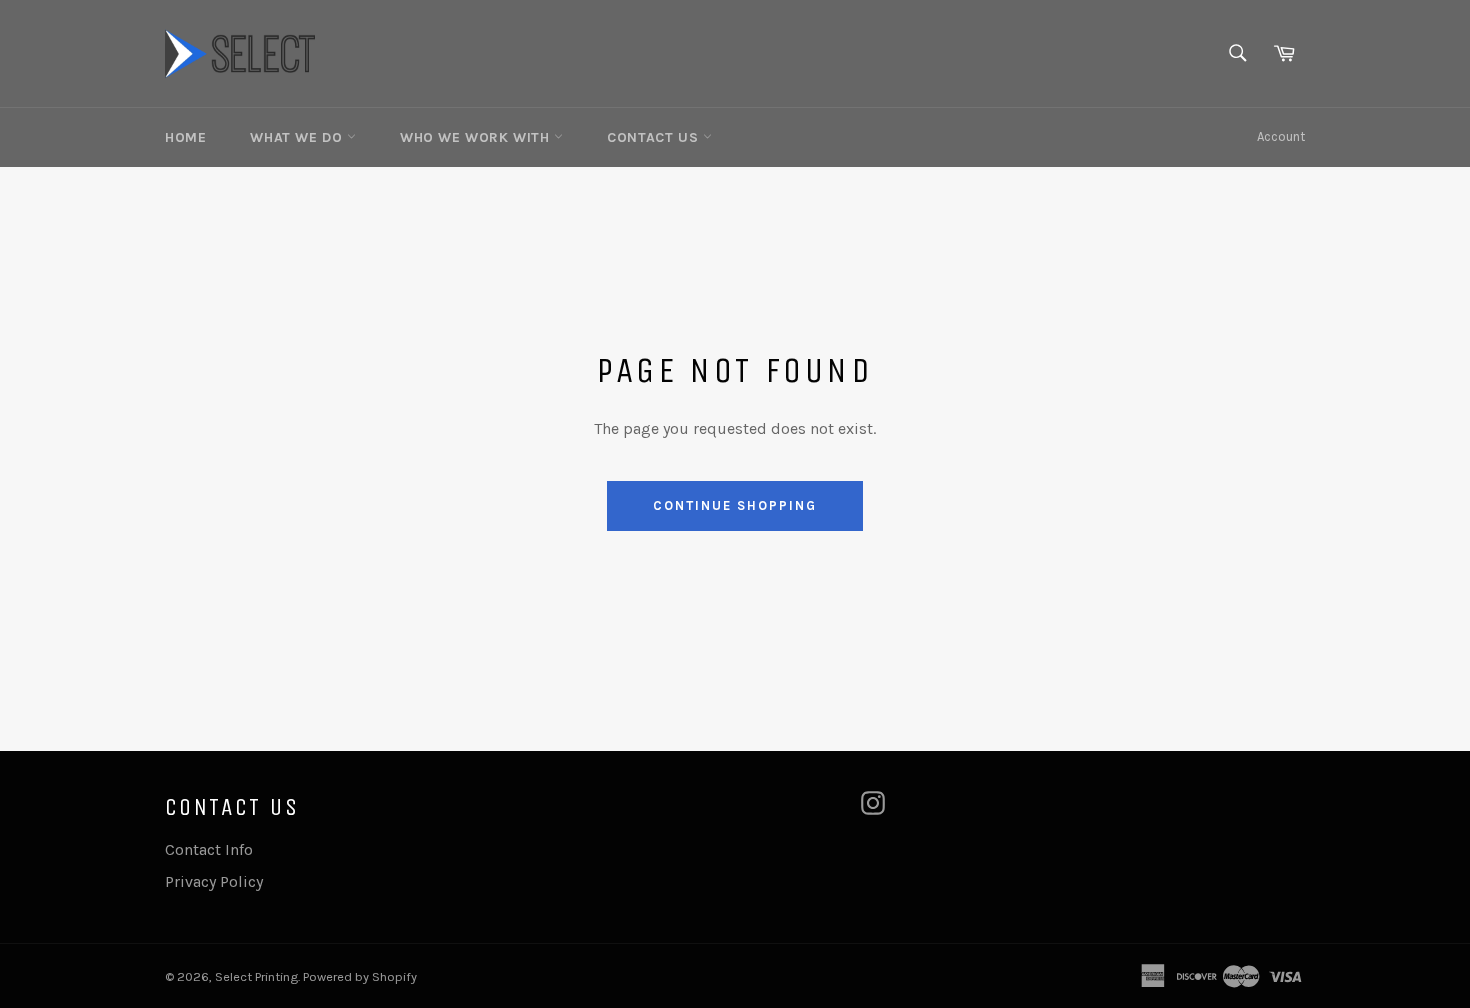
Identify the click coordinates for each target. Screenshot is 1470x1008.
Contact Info (209, 849)
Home (185, 137)
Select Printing (256, 976)
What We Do (298, 137)
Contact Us (655, 137)
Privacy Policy (214, 881)
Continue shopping (734, 505)
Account (1281, 136)
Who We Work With (477, 137)
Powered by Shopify (360, 976)
